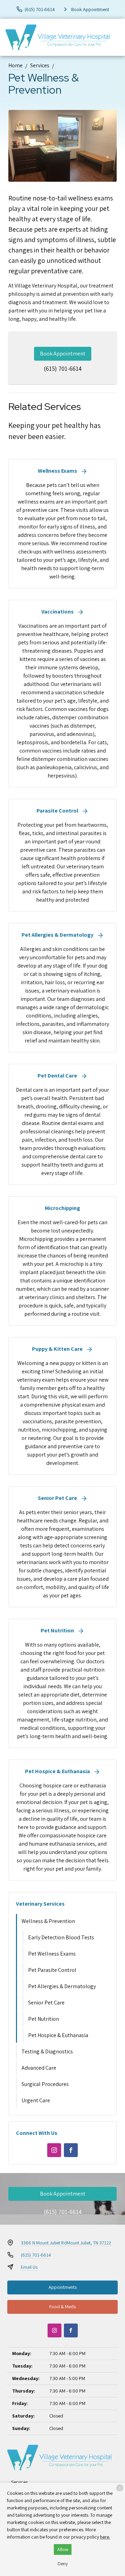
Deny (63, 2564)
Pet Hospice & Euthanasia (58, 2035)
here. (105, 2537)
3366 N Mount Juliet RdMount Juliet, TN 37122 (66, 2243)
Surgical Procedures (45, 2084)
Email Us (29, 2267)
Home (15, 65)
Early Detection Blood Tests (61, 1937)
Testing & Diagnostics (47, 2051)
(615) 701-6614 (63, 368)
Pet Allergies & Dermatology (62, 1986)
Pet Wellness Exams (52, 1954)
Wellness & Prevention (48, 1921)
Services (40, 65)
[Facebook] (71, 2150)
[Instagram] (54, 2150)
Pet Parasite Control (52, 1970)
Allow (63, 2549)
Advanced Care (39, 2068)
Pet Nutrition (44, 2019)
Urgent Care (36, 2100)
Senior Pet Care (46, 2003)
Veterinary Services (40, 1904)
